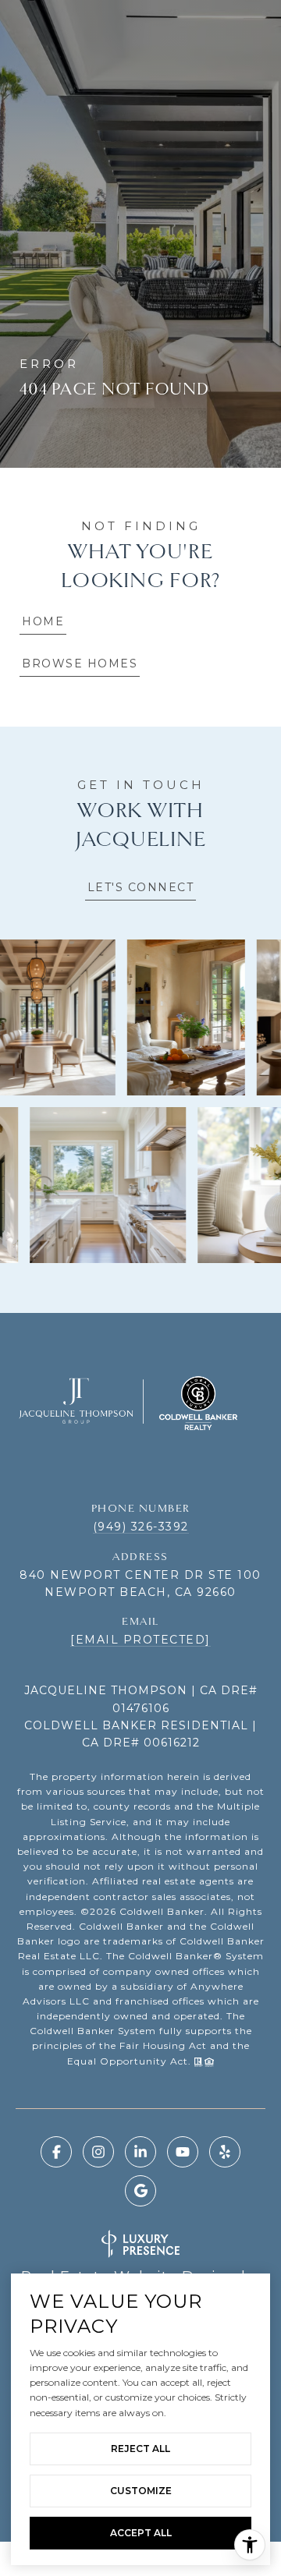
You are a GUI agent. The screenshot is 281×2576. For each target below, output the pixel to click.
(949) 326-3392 (141, 1527)
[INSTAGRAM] (98, 2152)
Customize (141, 2491)
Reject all (140, 2449)
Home (43, 621)
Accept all (141, 2533)
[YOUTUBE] (183, 2152)
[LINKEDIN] (140, 2152)
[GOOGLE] (140, 2191)
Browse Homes (80, 663)
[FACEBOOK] (56, 2152)
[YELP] (225, 2152)
